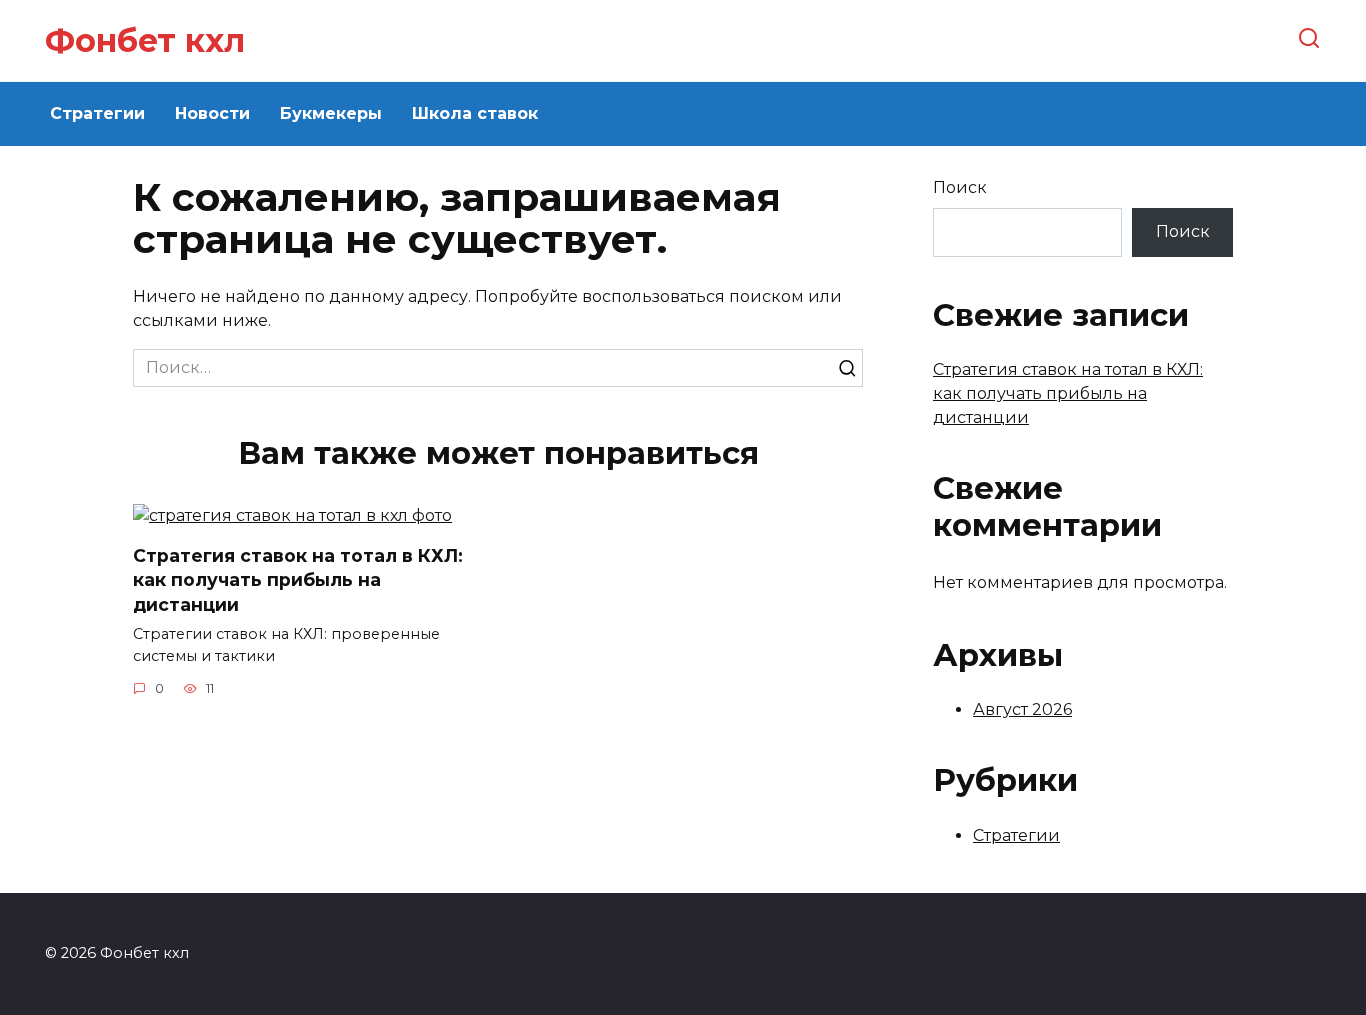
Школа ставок (475, 113)
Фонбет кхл (145, 40)
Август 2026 (1022, 709)
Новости (212, 113)
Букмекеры (331, 113)
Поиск (960, 187)
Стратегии (97, 113)
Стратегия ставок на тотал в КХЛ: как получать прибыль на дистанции (298, 580)
